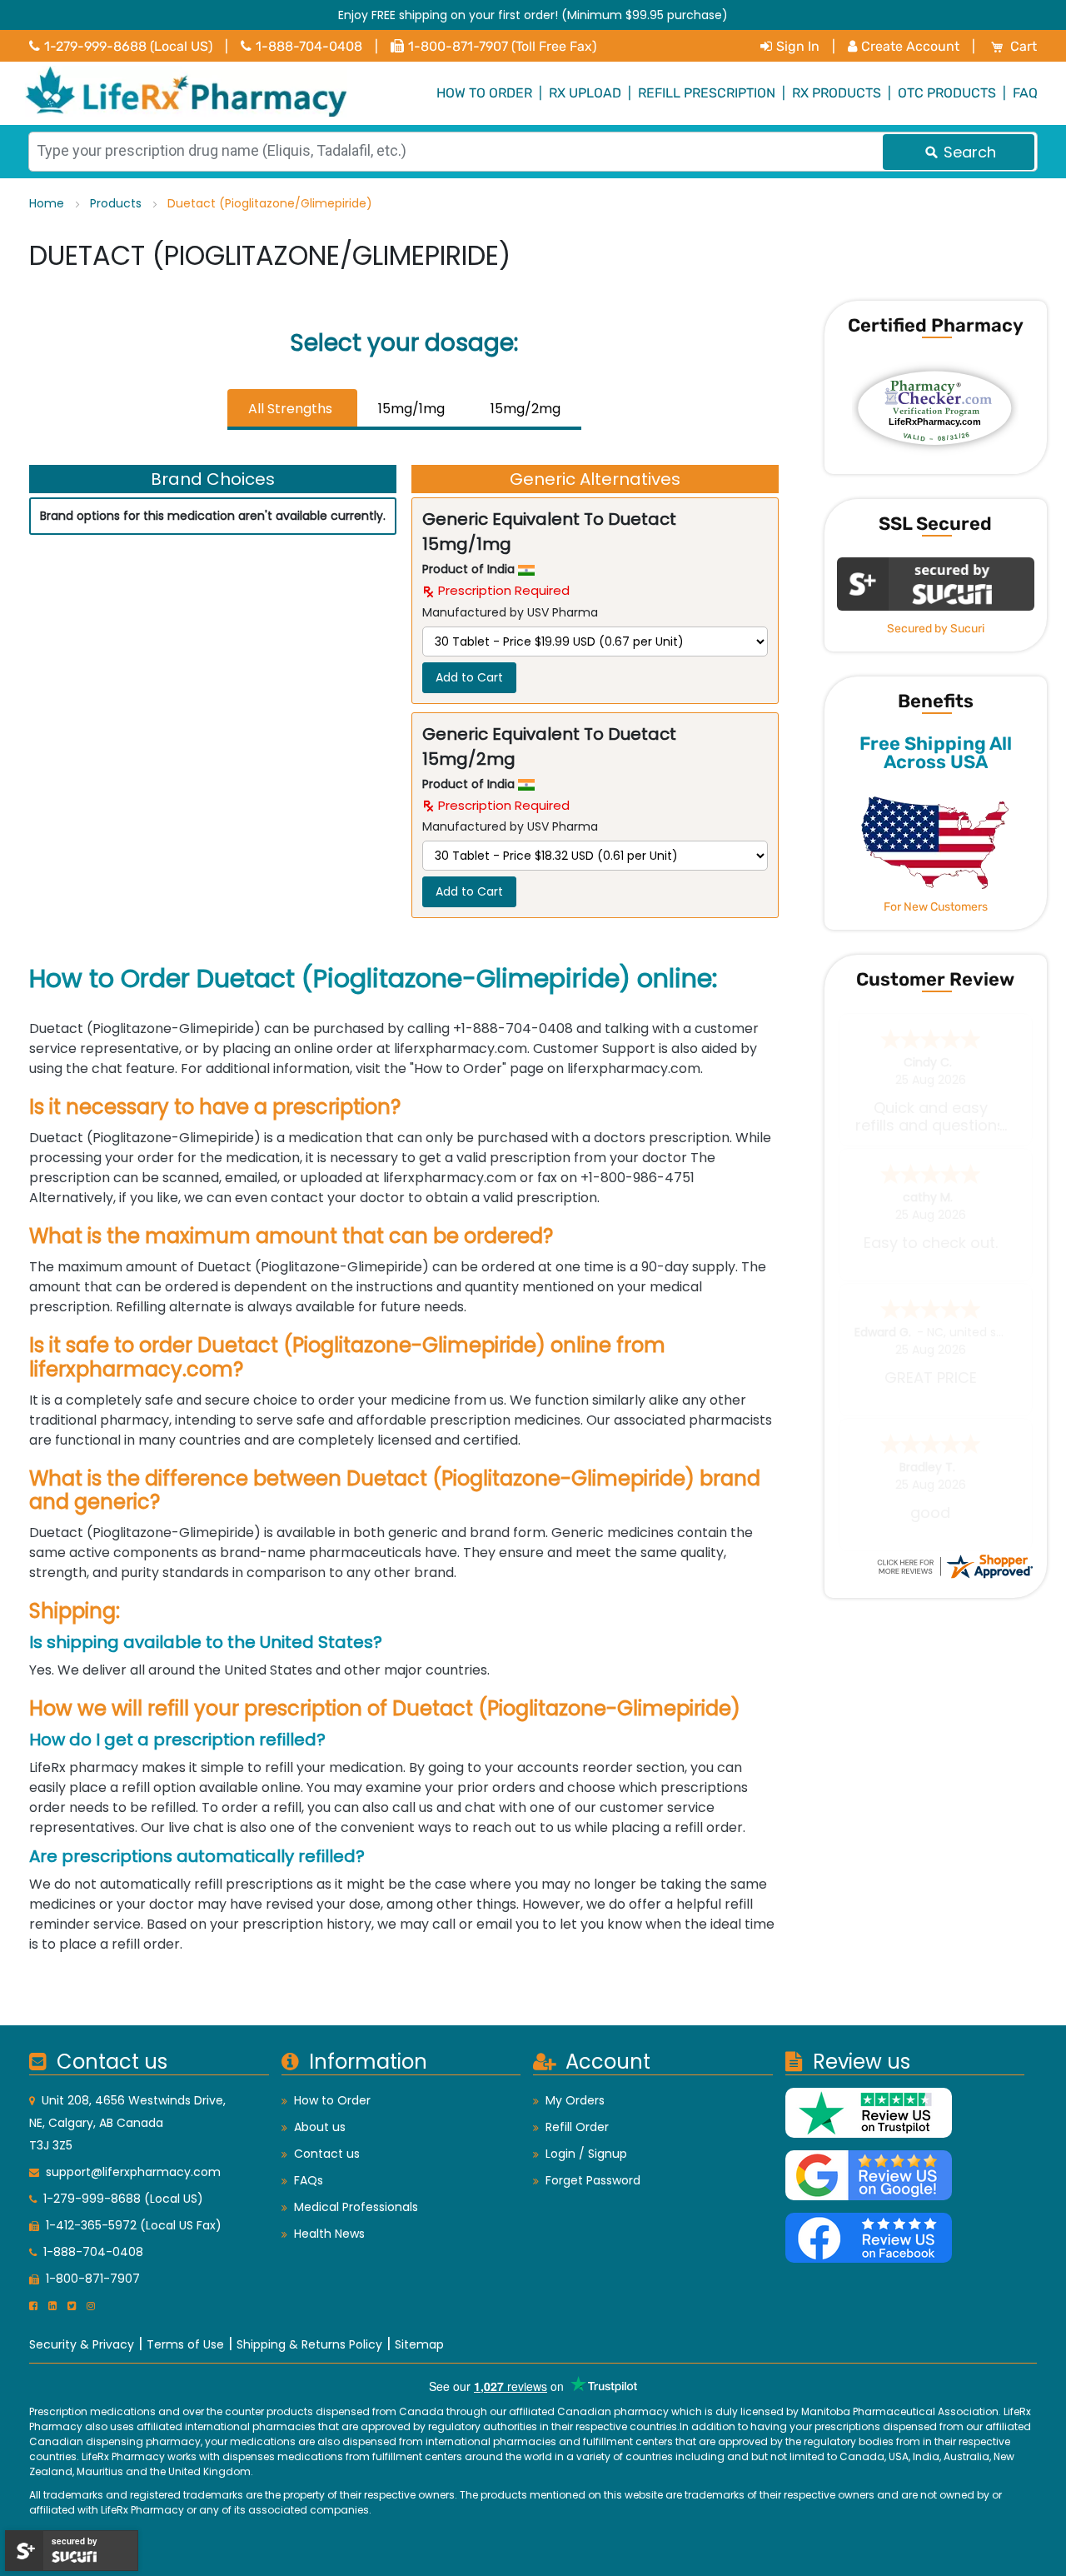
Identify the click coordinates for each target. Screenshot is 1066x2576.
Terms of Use (185, 2344)
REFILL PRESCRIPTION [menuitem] (707, 93)
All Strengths (290, 409)
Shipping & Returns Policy (309, 2344)
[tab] (292, 409)
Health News (329, 2234)
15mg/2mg (526, 409)
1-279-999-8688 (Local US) (128, 46)
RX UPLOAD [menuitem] (585, 93)
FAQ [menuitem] (1025, 93)
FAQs (309, 2180)
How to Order (332, 2100)
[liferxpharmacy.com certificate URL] (954, 1565)
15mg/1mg (411, 409)
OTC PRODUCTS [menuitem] (947, 93)
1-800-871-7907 (93, 2279)
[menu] (533, 93)
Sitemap (419, 2344)
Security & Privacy (82, 2344)
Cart (1024, 46)
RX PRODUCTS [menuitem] (837, 93)
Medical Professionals (356, 2207)
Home (48, 203)
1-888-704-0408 (309, 46)
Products (117, 203)
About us (320, 2127)
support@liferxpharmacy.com (133, 2172)
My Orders (575, 2100)
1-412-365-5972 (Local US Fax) (134, 2225)
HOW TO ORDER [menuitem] (484, 93)
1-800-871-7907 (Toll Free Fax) (502, 46)
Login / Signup (586, 2154)
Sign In (798, 46)
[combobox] (533, 152)
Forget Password (593, 2180)
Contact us (327, 2154)
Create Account (910, 46)
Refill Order (577, 2127)
